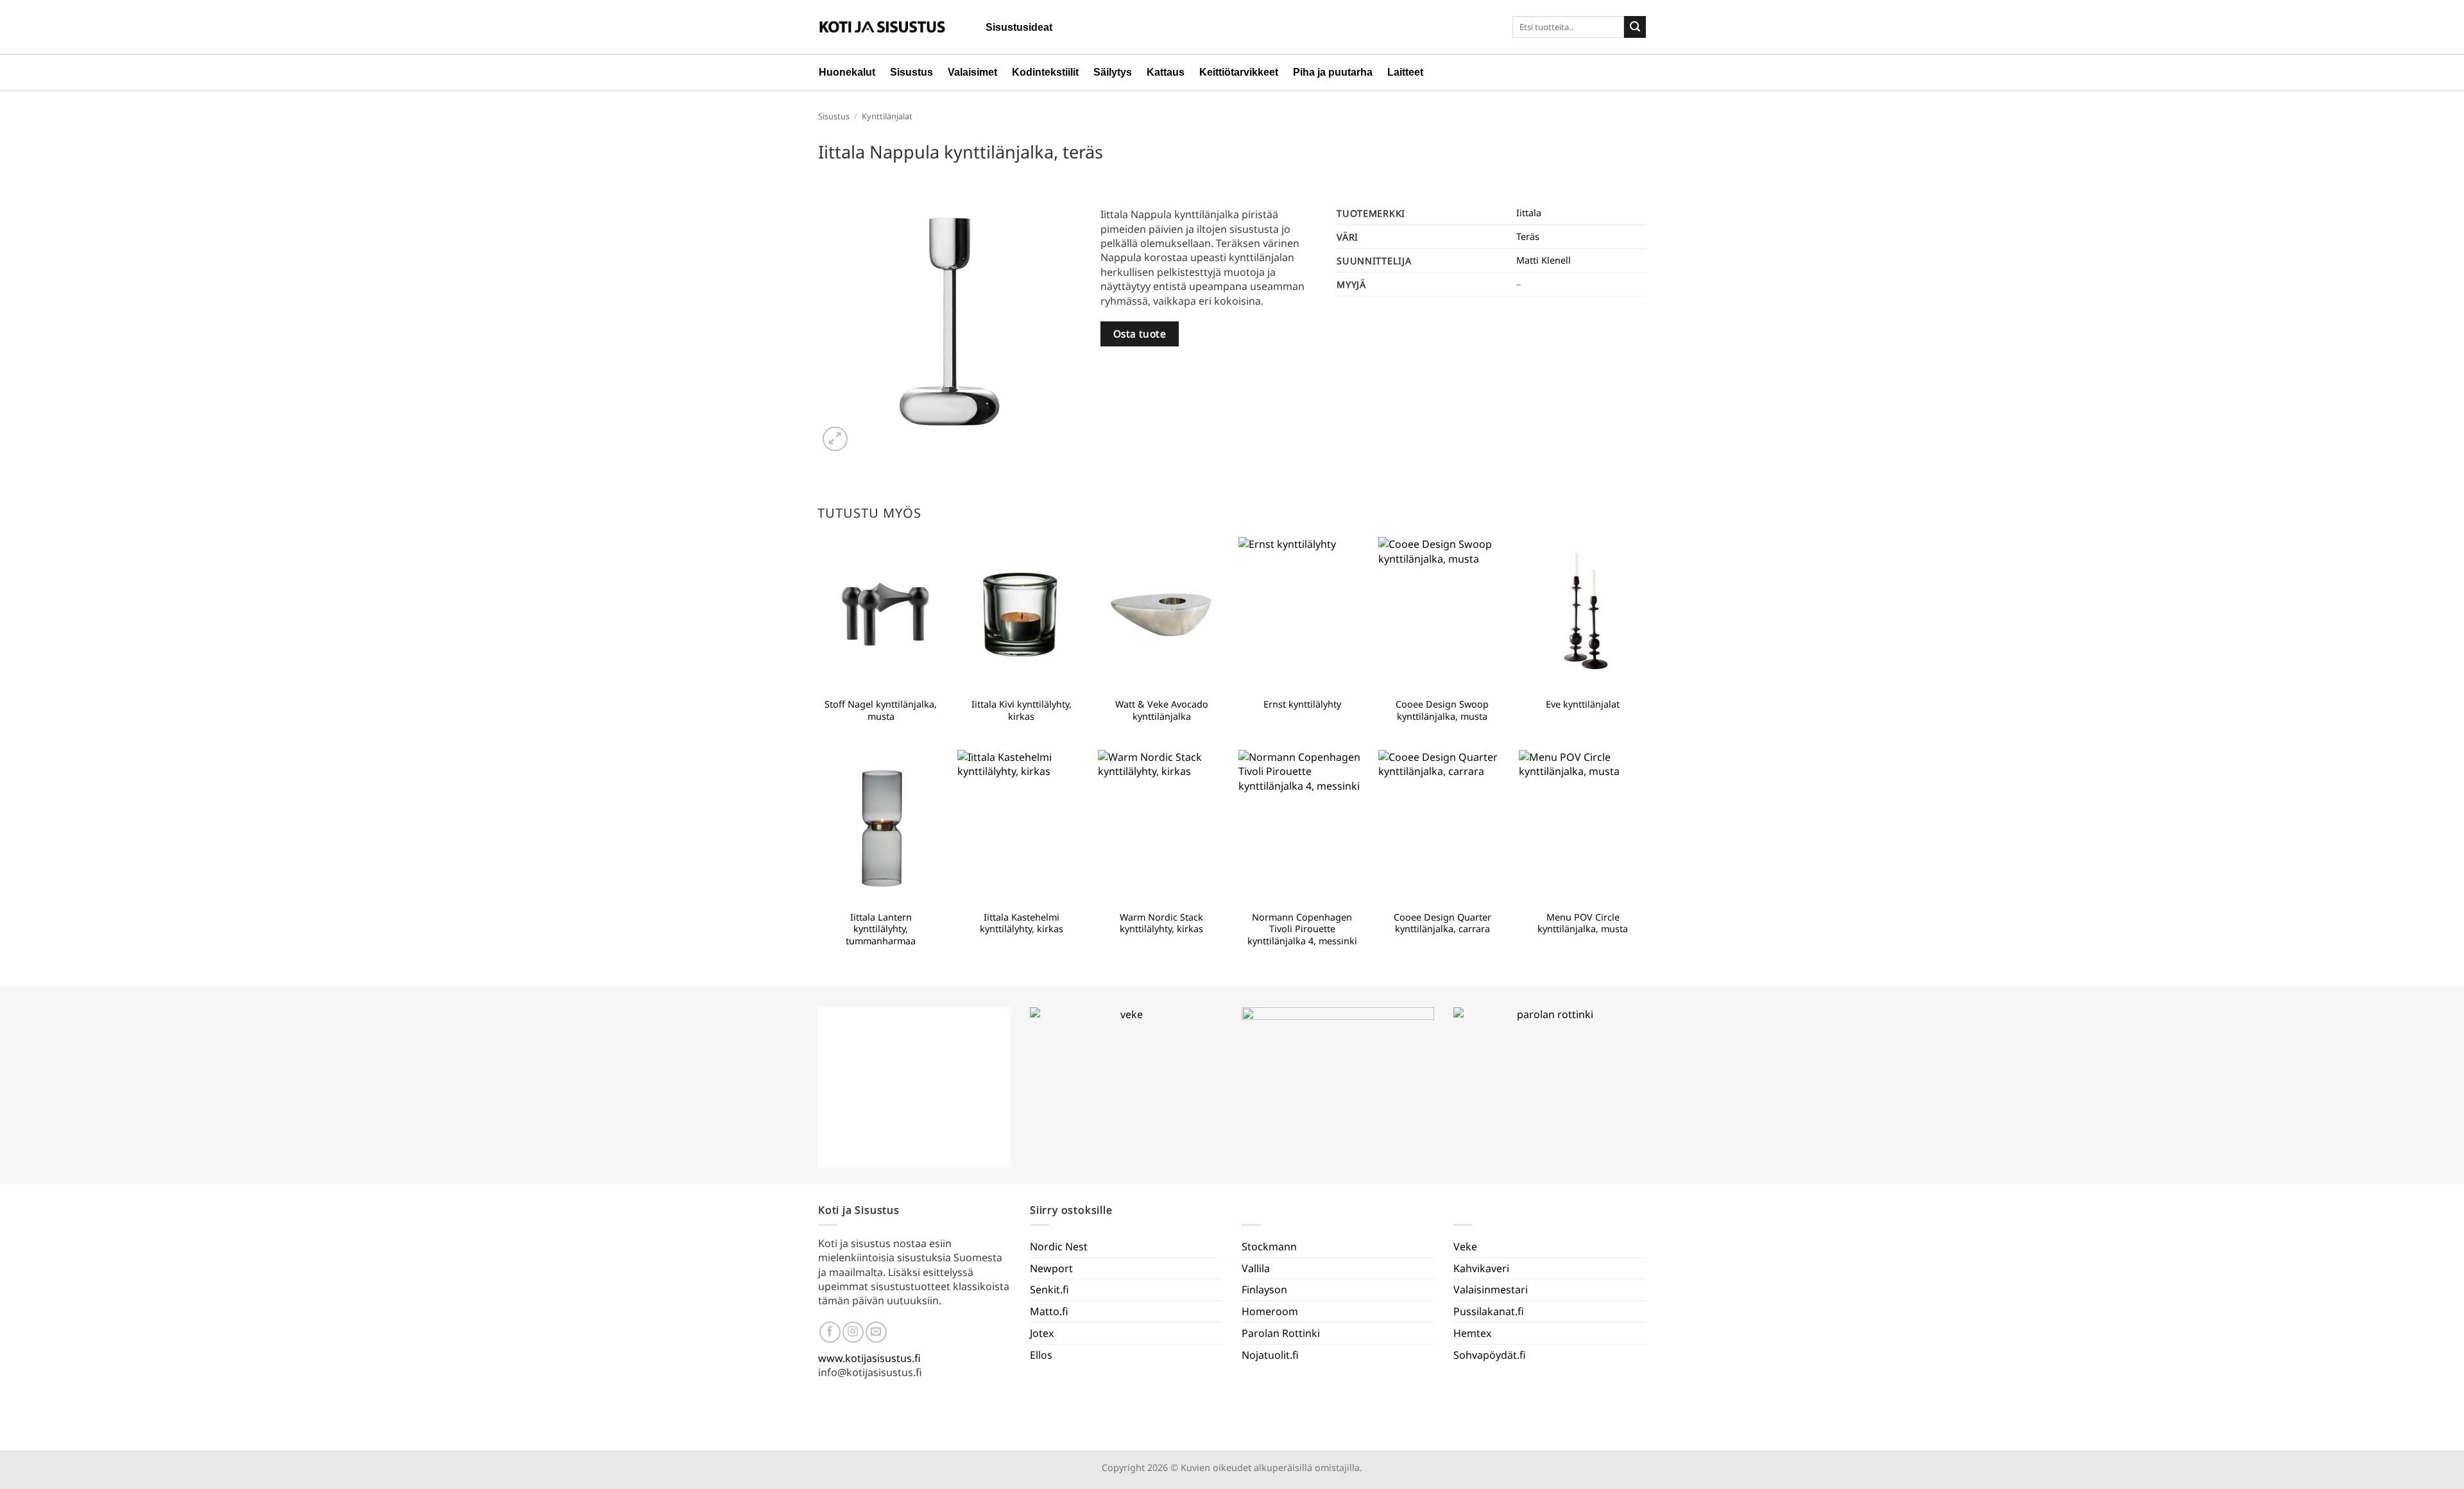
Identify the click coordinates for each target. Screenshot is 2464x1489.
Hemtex (1472, 1333)
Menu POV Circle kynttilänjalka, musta (1583, 923)
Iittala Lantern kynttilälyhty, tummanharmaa (881, 929)
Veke (1465, 1247)
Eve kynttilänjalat (1583, 704)
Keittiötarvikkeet (1239, 72)
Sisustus (911, 72)
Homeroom (1270, 1311)
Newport (1051, 1268)
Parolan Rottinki (1281, 1333)
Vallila (1256, 1268)
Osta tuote (1140, 334)
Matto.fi (1049, 1311)
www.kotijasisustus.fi (869, 1358)
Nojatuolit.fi (1270, 1355)
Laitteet (1405, 72)
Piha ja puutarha (1333, 72)
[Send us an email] (876, 1332)
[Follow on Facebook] (830, 1332)
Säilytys (1113, 72)
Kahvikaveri (1481, 1268)
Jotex (1042, 1333)
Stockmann (1269, 1247)
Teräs (1528, 236)
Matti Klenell (1544, 260)
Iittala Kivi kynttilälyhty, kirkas (1022, 710)
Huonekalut (847, 72)
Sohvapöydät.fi (1490, 1355)
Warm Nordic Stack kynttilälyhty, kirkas (1161, 923)
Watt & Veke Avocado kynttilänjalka (1162, 710)
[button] (835, 439)
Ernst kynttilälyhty (1302, 704)
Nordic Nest (1059, 1247)
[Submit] (1635, 27)
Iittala (1529, 213)
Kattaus (1166, 72)
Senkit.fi (1049, 1289)
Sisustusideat (1019, 27)
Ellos (1041, 1355)
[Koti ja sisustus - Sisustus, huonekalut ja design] (882, 27)
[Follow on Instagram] (853, 1332)
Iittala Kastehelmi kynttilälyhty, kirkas (1022, 923)
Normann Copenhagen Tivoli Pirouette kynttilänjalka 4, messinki (1302, 929)
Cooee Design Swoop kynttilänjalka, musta (1442, 710)
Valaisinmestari (1491, 1289)
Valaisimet (972, 72)
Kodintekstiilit (1045, 72)
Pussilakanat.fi (1489, 1311)
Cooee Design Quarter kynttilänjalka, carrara (1442, 923)
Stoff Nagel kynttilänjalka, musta (881, 710)
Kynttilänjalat (887, 116)
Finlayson (1264, 1289)
